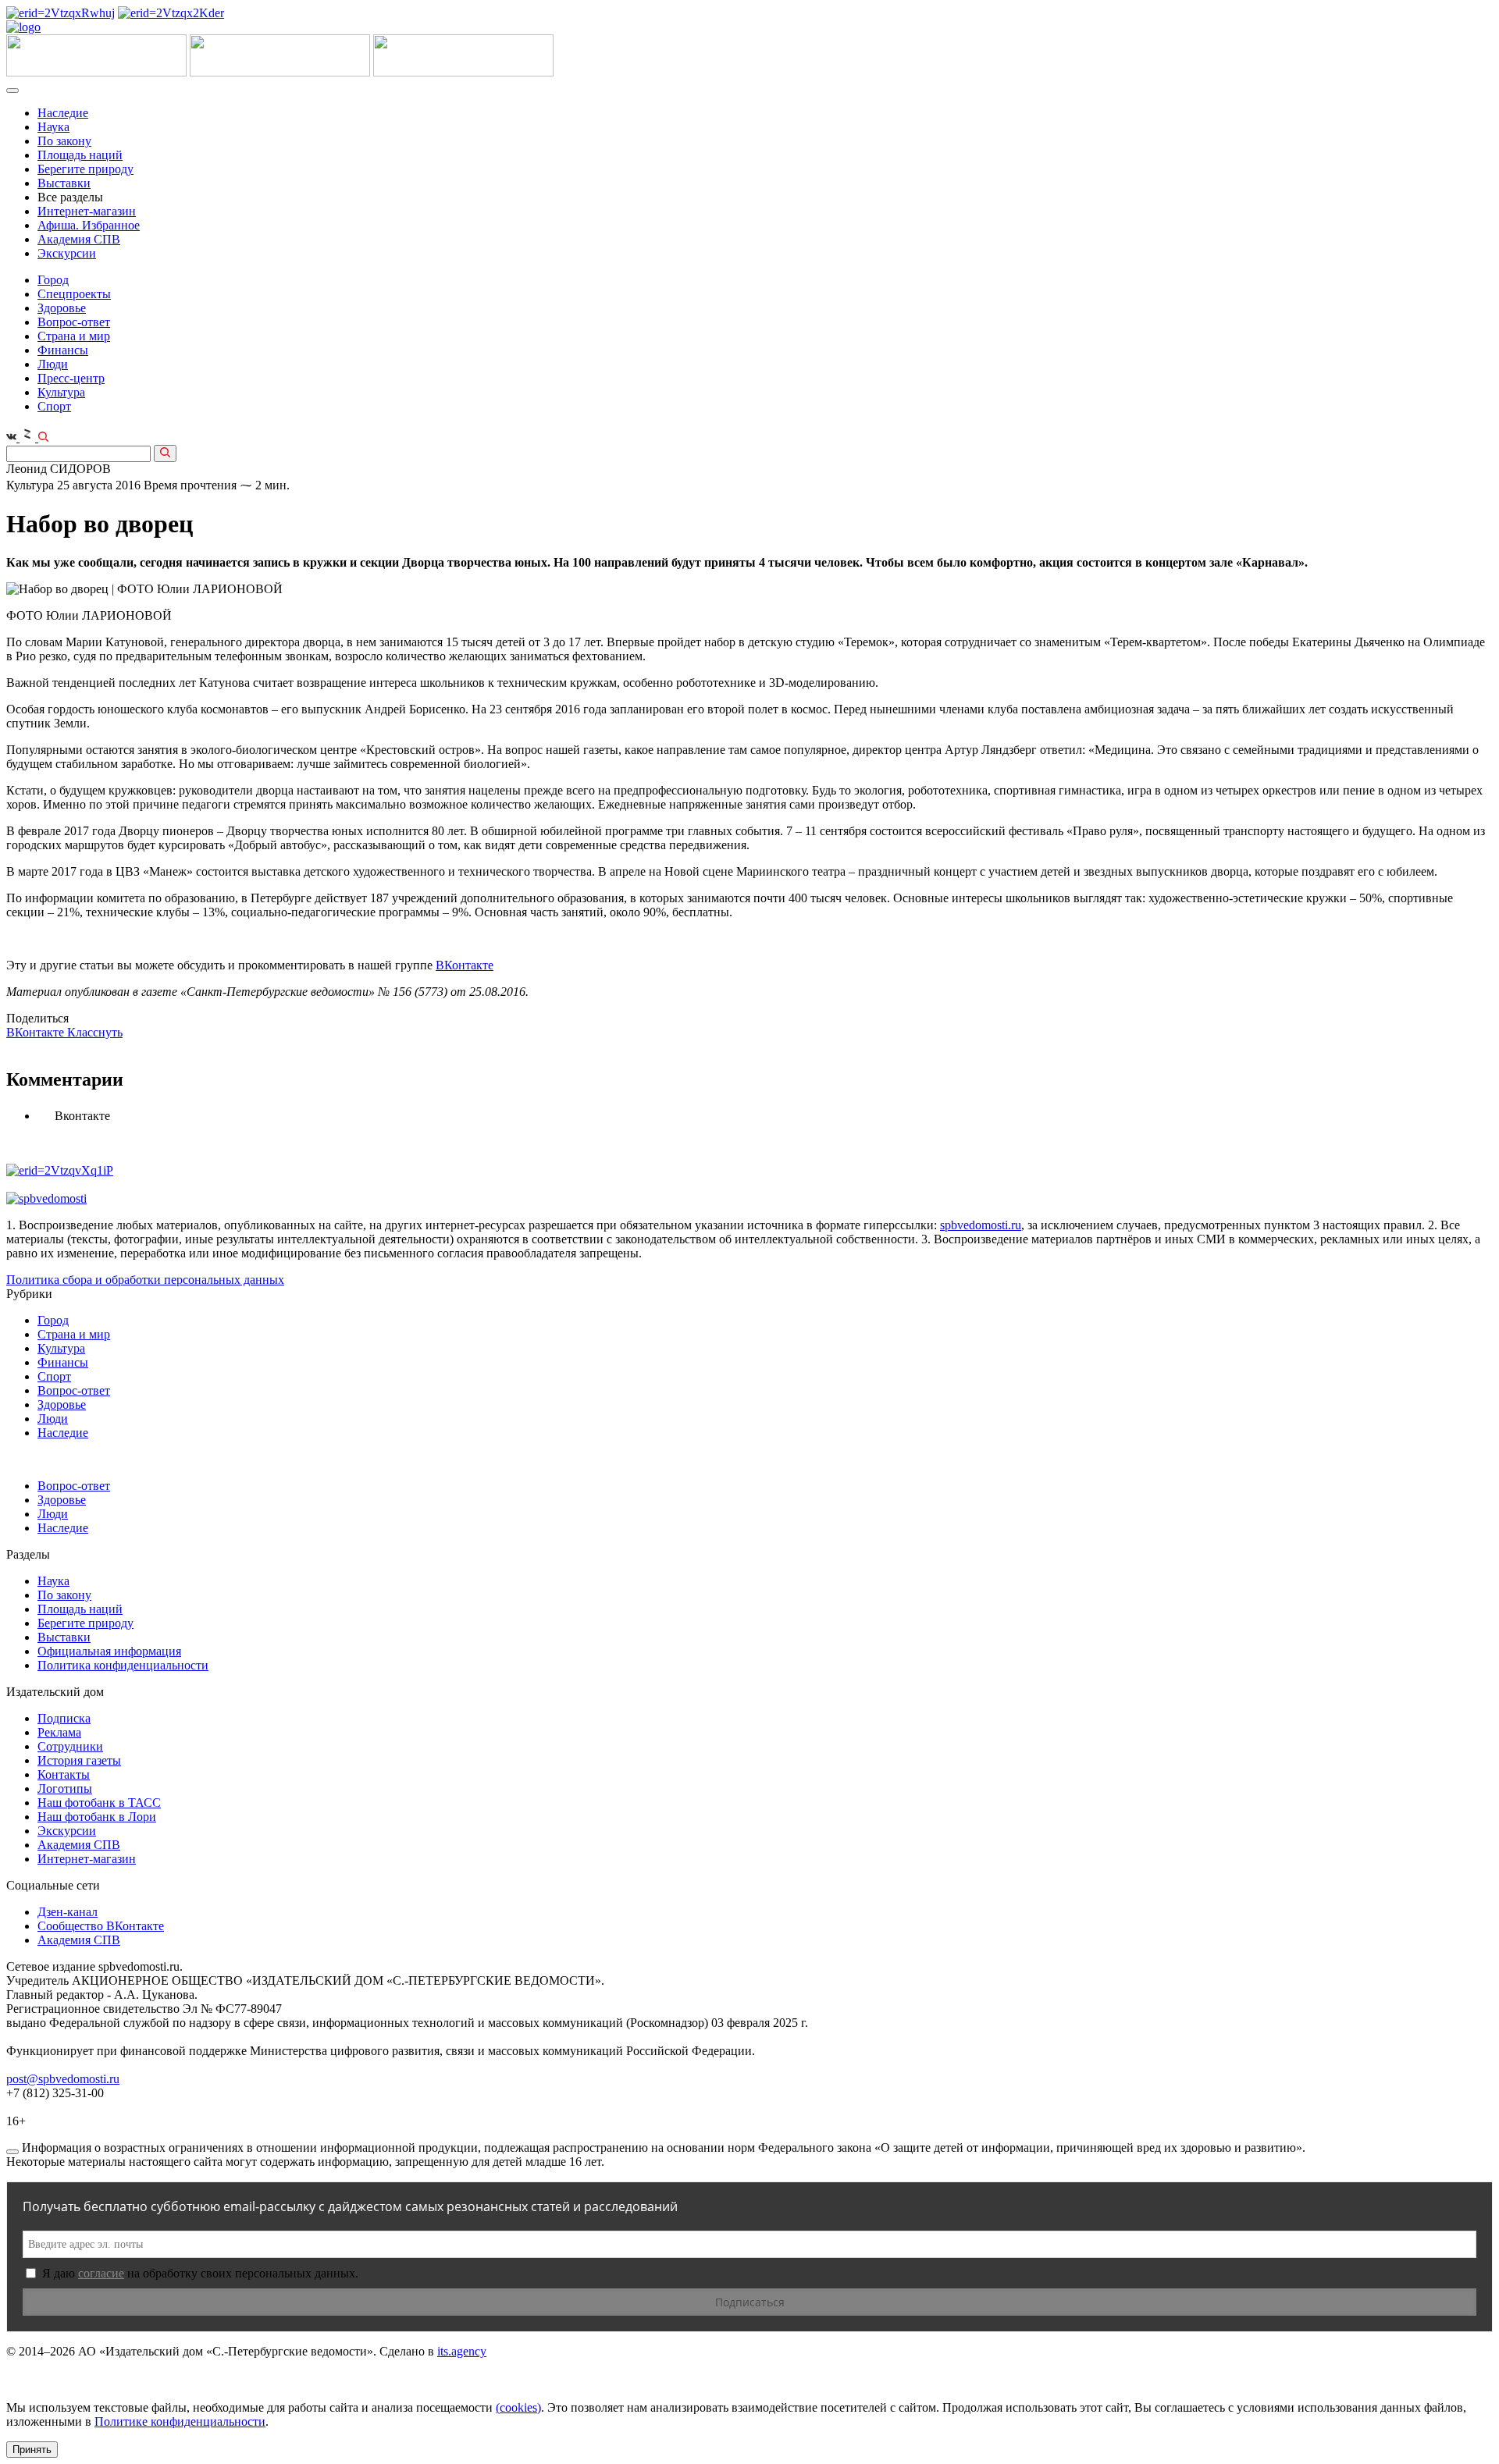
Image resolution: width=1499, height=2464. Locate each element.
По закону (64, 141)
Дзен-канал (68, 1912)
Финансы (63, 350)
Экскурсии (67, 253)
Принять (32, 2450)
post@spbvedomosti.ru (63, 2079)
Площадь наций (80, 155)
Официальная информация (109, 1651)
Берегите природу (85, 169)
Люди (53, 364)
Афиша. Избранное (89, 225)
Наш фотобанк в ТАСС (99, 1803)
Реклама (59, 1732)
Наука (53, 127)
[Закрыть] (12, 2152)
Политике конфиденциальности (180, 2421)
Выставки (64, 183)
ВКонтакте (465, 965)
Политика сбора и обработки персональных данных (145, 1280)
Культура (61, 392)
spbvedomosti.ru (981, 1225)
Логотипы (65, 1788)
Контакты (64, 1774)
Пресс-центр (71, 378)
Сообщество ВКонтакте (101, 1926)
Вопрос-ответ (74, 322)
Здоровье (62, 308)
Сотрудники (70, 1746)
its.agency (462, 2351)
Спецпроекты (74, 294)
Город (53, 280)
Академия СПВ (79, 239)
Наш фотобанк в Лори (97, 1817)
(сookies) (518, 2407)
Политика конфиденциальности (123, 1665)
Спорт (54, 406)
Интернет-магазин (87, 211)
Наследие (63, 113)
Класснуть (95, 1032)
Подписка (64, 1718)
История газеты (79, 1760)
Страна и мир (74, 336)
